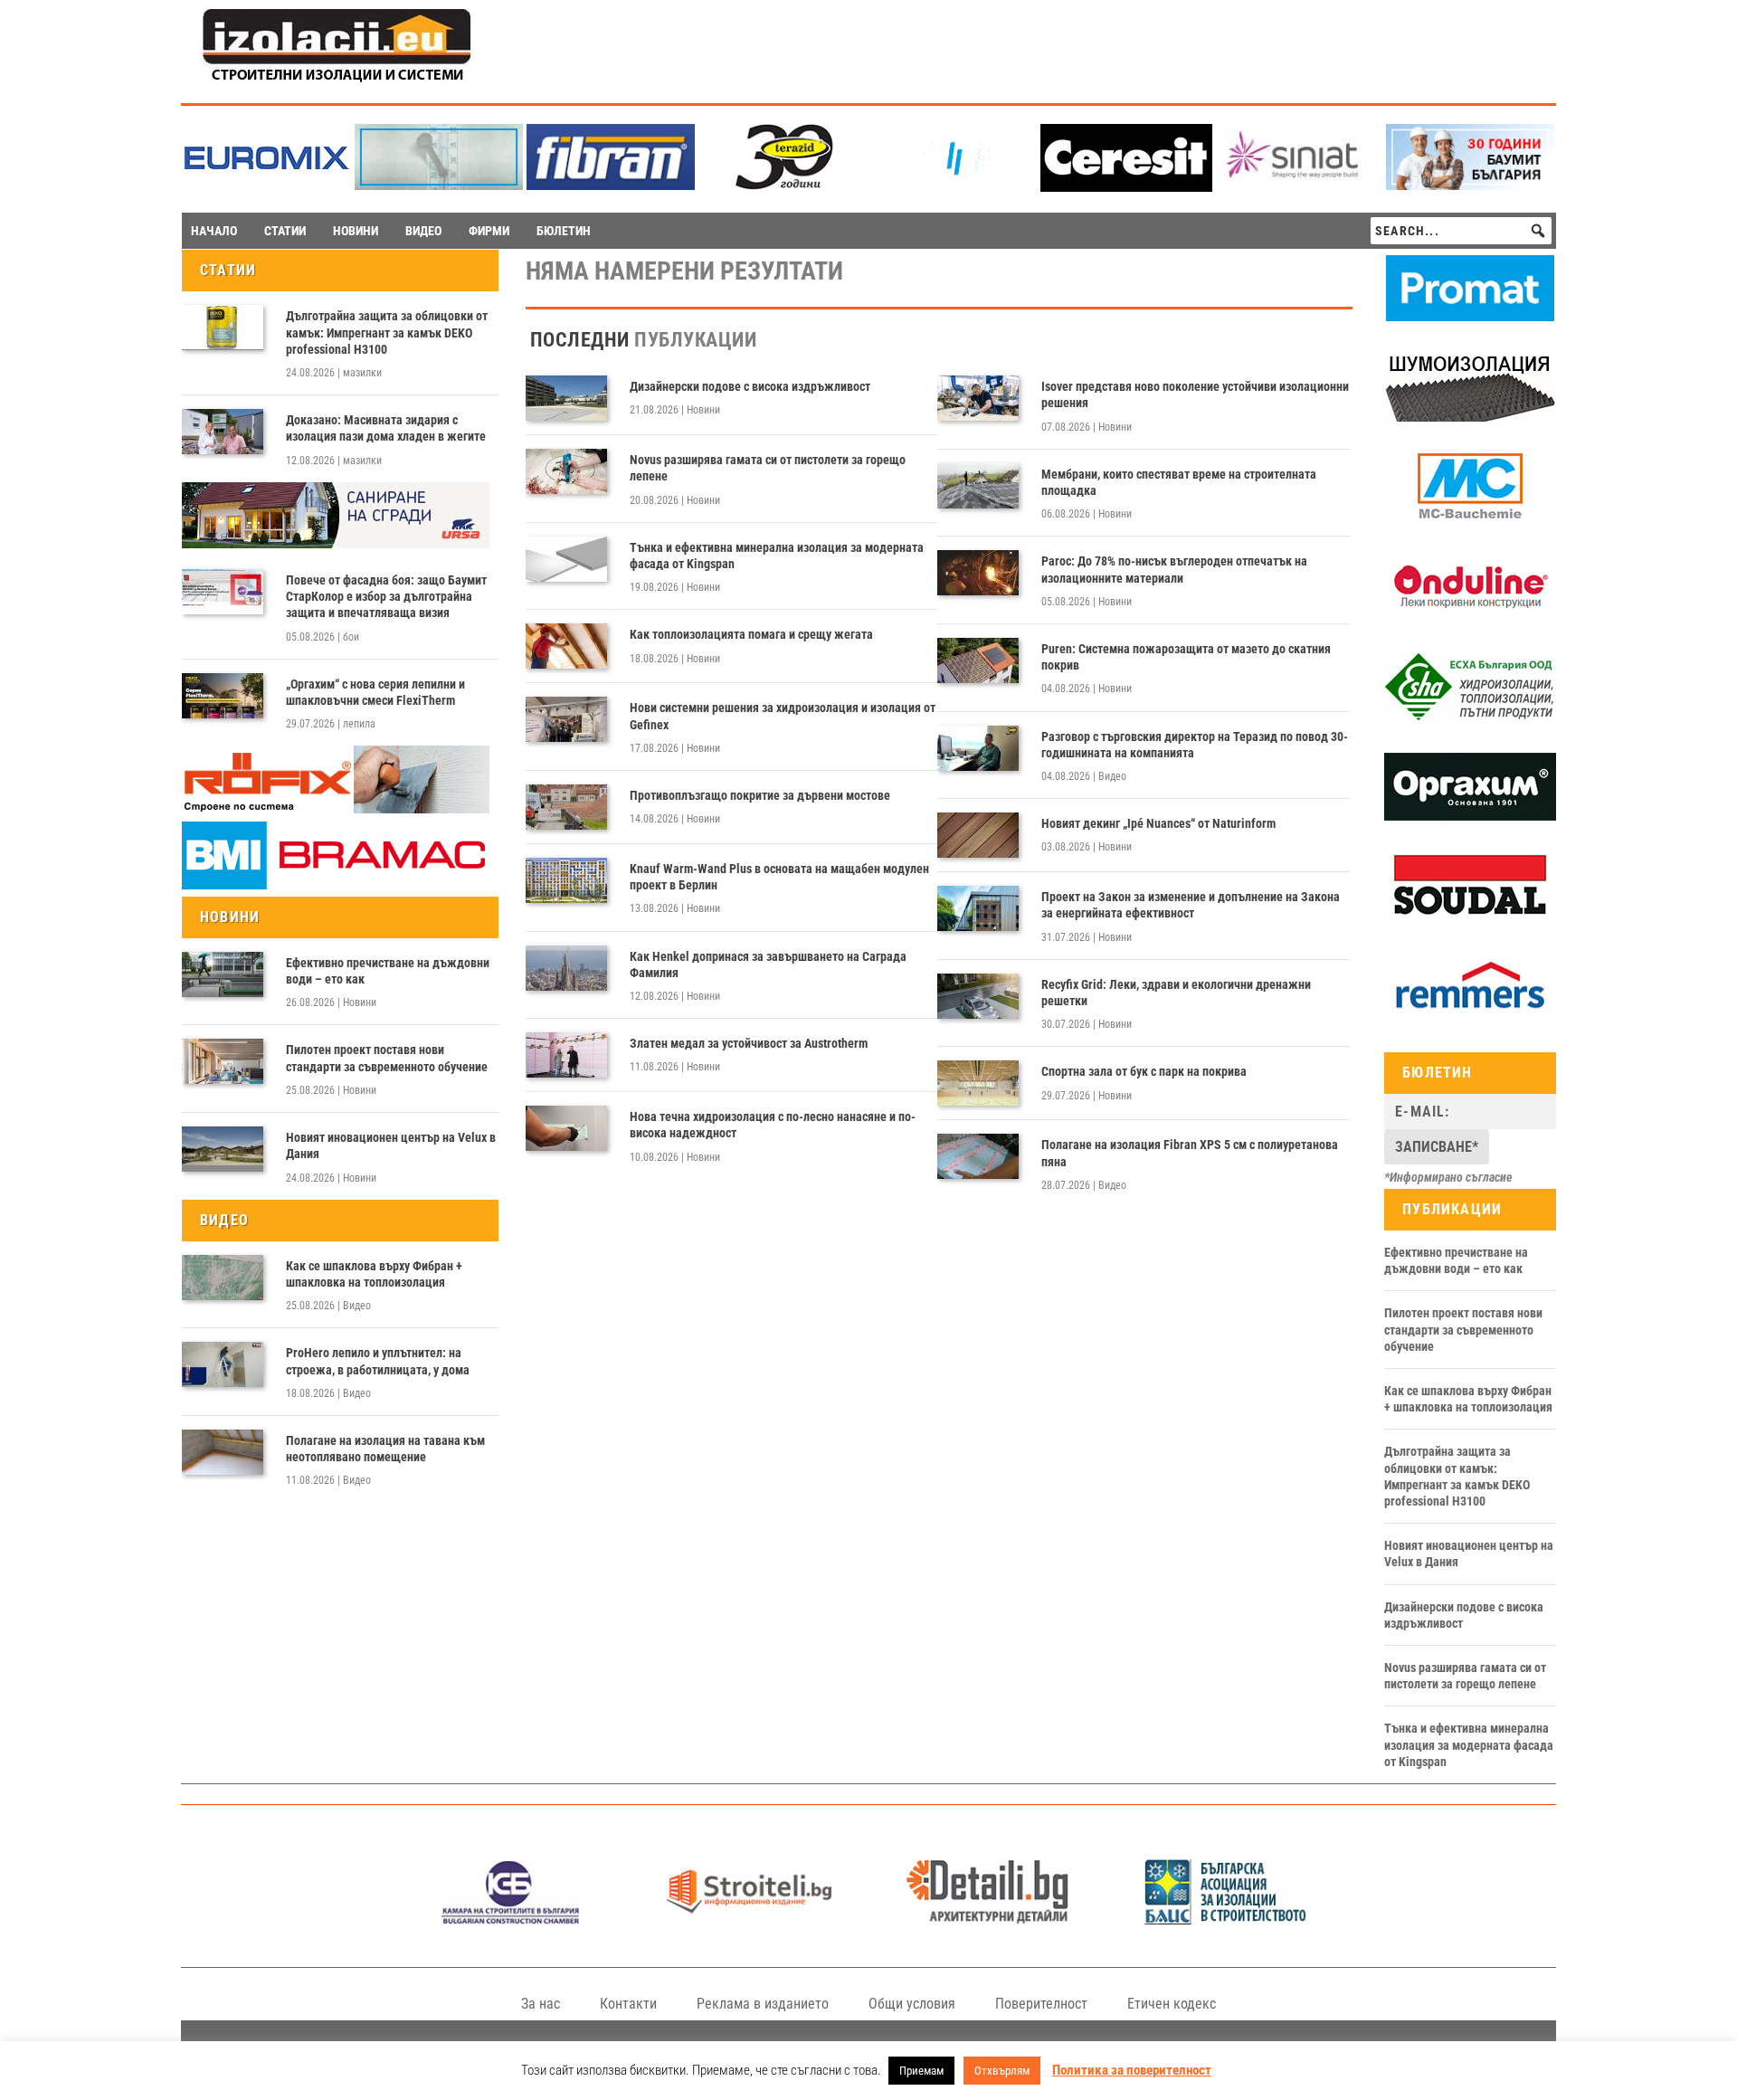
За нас (541, 2004)
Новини (360, 1002)
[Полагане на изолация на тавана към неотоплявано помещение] (223, 1452)
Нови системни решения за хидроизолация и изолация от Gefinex (783, 716)
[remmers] (1470, 1015)
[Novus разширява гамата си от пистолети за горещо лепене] (566, 471)
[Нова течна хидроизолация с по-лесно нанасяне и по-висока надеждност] (566, 1128)
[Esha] (1470, 717)
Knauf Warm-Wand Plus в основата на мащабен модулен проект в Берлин (779, 877)
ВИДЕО (423, 231)
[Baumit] (1470, 185)
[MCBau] (1470, 517)
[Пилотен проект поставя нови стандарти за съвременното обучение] (223, 1061)
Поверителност (1041, 2004)
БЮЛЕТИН (564, 231)
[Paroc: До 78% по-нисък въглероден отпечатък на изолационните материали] (978, 573)
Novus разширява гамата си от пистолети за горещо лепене (768, 468)
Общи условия (912, 2004)
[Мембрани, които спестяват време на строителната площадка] (978, 486)
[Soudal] (1470, 916)
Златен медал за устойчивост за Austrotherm (749, 1043)
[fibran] (611, 185)
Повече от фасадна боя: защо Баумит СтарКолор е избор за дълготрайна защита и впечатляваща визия (386, 596)
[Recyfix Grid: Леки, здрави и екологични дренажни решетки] (978, 996)
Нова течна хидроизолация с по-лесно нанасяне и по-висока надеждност (773, 1125)
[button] (1538, 231)
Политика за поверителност (1132, 2070)
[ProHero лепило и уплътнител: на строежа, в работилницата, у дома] (223, 1364)
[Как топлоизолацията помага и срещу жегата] (566, 646)
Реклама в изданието (763, 2004)
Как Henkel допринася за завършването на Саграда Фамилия (768, 964)
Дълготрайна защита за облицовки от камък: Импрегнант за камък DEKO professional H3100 (387, 332)
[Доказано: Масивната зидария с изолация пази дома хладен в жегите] (223, 432)
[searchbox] (1461, 231)
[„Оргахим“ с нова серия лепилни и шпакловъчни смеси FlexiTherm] (223, 696)
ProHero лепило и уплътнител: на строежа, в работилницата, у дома (378, 1361)
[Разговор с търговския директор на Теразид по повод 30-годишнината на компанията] (978, 748)
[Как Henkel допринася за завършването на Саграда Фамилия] (566, 968)
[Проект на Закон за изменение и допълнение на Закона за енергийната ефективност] (978, 908)
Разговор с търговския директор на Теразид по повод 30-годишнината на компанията (1195, 745)
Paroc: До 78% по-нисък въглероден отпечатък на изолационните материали (1174, 569)
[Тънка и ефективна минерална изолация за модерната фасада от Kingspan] (566, 559)
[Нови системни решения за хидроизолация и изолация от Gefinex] (566, 719)
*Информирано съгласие (1448, 1177)
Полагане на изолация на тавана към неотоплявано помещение (385, 1449)
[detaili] (987, 1919)
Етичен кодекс (1172, 2004)
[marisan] (439, 185)
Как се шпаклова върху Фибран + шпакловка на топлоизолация (374, 1274)
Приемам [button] (921, 2071)
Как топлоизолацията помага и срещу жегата (751, 634)
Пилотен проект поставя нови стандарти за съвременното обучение (387, 1058)
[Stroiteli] (749, 1919)
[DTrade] (1470, 417)
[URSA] (336, 544)
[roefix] (336, 809)
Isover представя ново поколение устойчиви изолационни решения (1195, 394)
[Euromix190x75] (267, 187)
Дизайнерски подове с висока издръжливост (750, 386)
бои (351, 637)
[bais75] (1226, 1919)
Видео (357, 1306)
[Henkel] (1126, 187)
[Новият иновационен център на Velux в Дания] (223, 1149)
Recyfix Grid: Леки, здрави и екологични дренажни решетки (1176, 993)
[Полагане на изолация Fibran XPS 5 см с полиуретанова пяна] (978, 1156)
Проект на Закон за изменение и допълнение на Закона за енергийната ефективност (1191, 905)
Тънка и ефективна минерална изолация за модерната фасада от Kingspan (777, 556)
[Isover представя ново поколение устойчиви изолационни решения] (978, 398)
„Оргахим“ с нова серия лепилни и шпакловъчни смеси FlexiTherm (375, 692)
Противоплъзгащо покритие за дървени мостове (760, 795)
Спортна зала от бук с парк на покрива (1144, 1071)
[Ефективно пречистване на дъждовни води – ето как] (223, 974)
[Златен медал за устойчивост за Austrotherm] (566, 1055)
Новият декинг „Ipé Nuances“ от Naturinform (1158, 823)
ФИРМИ (489, 231)
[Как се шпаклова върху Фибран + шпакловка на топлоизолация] (223, 1278)
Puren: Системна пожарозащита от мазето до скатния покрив (1186, 657)
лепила (359, 724)
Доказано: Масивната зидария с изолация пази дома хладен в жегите (386, 428)
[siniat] (1298, 185)
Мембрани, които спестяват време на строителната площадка (1179, 482)
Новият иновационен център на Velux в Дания (391, 1145)
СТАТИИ (285, 231)
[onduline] (1470, 616)
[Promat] (1470, 317)
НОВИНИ (356, 231)
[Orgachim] (1470, 816)
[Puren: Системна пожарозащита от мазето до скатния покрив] (978, 660)
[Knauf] (954, 185)
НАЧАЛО (214, 231)
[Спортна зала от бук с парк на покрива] (978, 1083)
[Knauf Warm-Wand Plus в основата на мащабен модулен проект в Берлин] (566, 880)
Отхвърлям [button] (1002, 2071)
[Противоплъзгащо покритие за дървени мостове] (566, 807)
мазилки (362, 373)
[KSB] (511, 1919)
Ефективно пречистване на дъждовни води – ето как (388, 971)
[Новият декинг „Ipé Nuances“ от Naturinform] (978, 835)
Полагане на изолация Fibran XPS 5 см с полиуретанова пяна (1190, 1153)
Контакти (628, 2004)
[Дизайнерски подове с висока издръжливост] (566, 398)
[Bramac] (336, 885)
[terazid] (783, 185)
